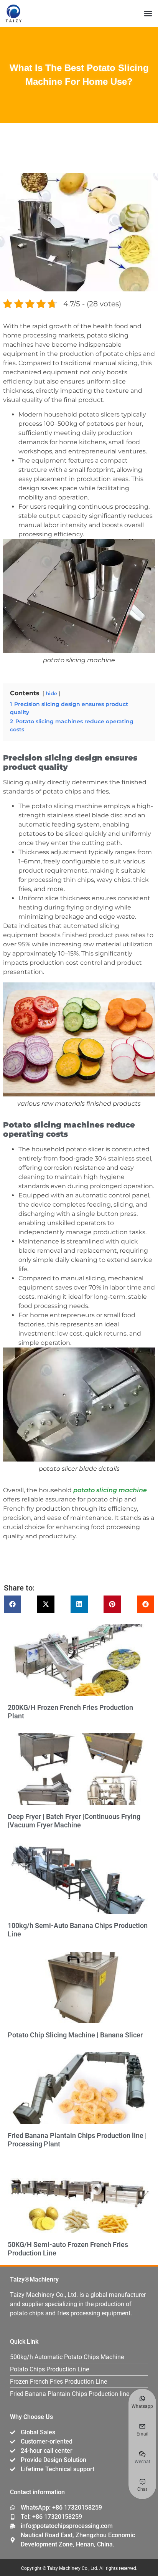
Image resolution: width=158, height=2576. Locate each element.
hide (51, 694)
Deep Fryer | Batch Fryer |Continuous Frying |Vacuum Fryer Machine (74, 1821)
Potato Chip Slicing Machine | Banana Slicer (75, 2035)
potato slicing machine (110, 1490)
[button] (148, 14)
